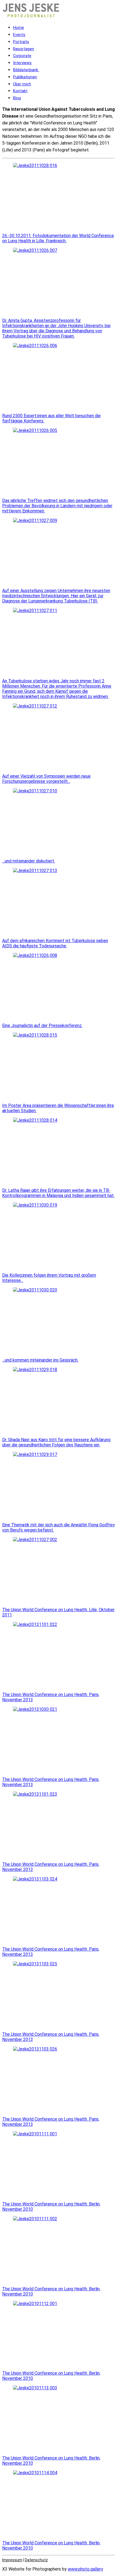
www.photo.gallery (85, 2569)
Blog (17, 98)
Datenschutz (36, 2560)
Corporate (22, 56)
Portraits (21, 42)
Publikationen (25, 77)
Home (19, 28)
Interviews (22, 63)
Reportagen (24, 49)
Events (19, 35)
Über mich (22, 84)
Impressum (12, 2560)
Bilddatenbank (26, 70)
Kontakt (20, 91)
